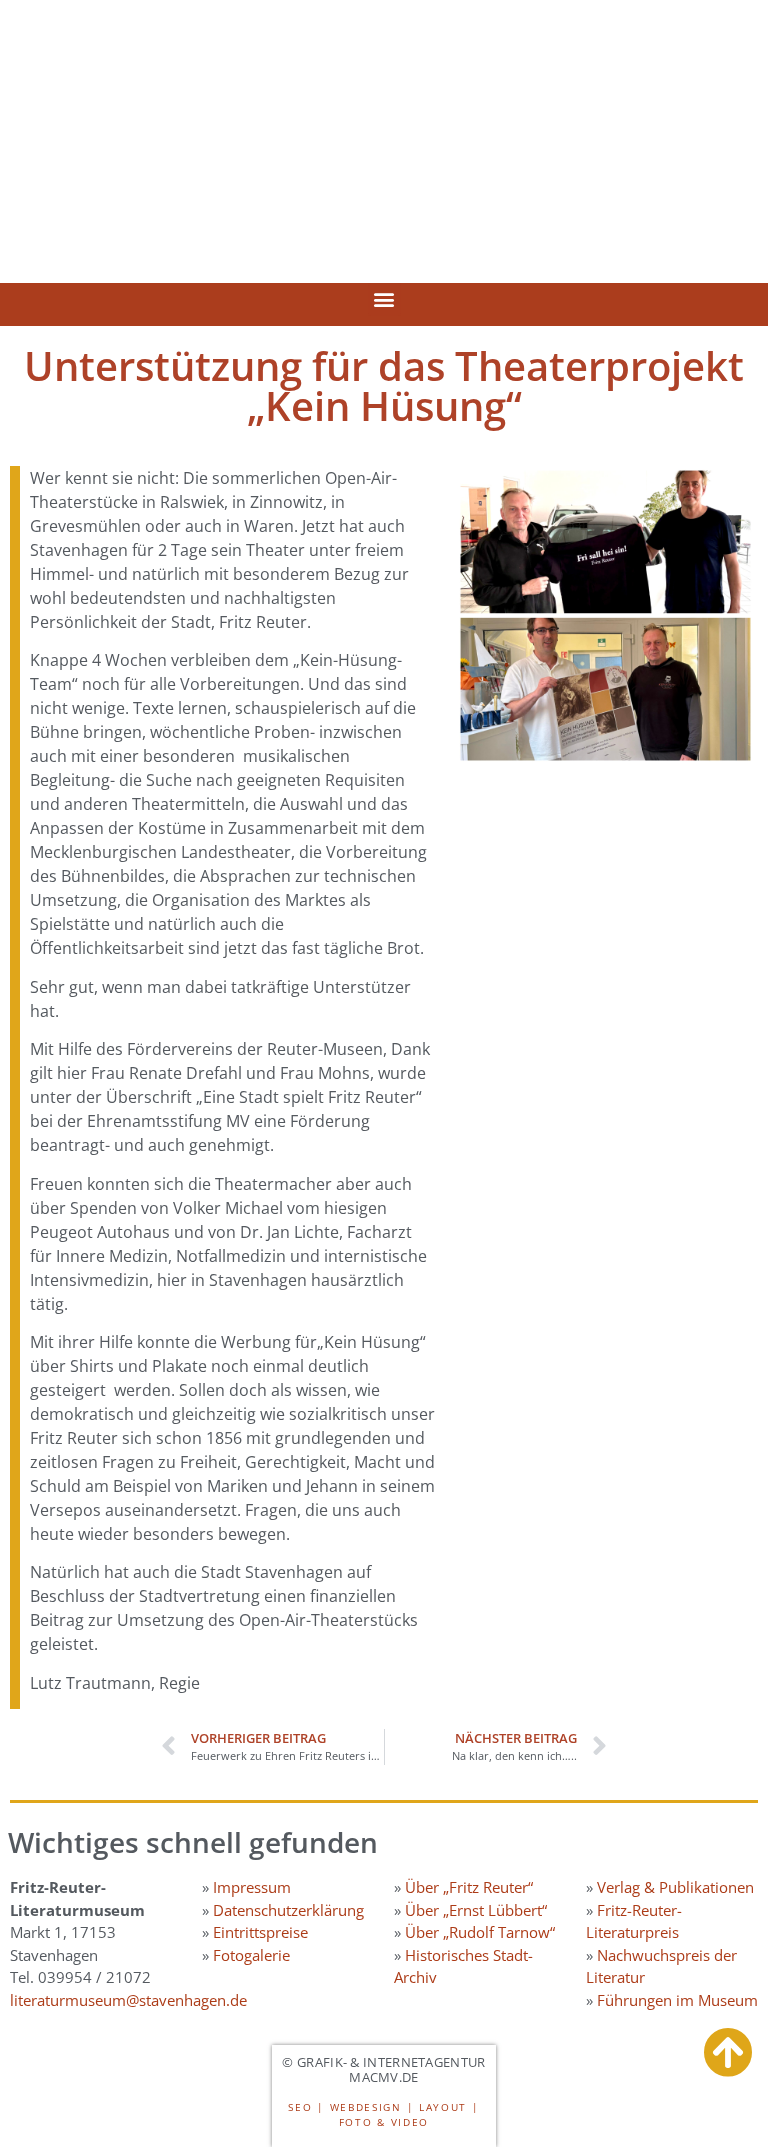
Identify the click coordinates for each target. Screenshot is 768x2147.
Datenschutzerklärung (288, 1910)
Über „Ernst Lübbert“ (476, 1910)
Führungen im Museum (677, 2000)
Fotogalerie (251, 1955)
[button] (384, 299)
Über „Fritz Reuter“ (469, 1887)
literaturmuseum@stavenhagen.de (128, 2000)
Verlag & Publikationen (675, 1887)
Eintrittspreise (260, 1932)
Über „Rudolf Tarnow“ (480, 1932)
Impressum (252, 1887)
